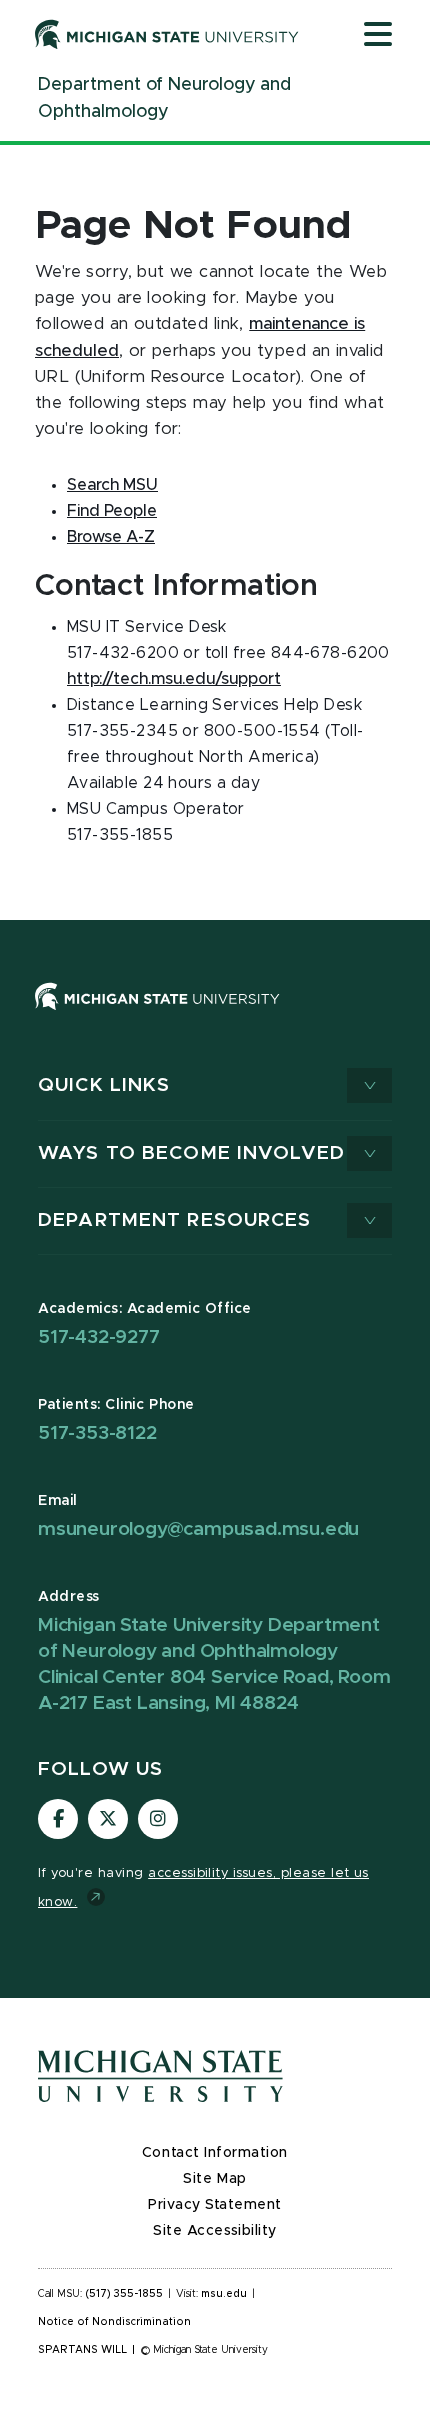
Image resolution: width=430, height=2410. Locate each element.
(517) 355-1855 (124, 2294)
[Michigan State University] (167, 34)
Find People (112, 511)
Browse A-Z (111, 537)
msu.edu (224, 2294)
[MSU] (215, 1016)
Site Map (214, 2179)
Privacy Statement (215, 2205)
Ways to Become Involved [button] (191, 1153)
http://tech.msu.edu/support (174, 679)
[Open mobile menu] (378, 36)
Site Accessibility (215, 2231)
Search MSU (112, 485)
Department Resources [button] (175, 1220)
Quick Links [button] (104, 1085)
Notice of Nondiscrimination (114, 2322)
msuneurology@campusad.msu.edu (198, 1529)
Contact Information (215, 2153)
